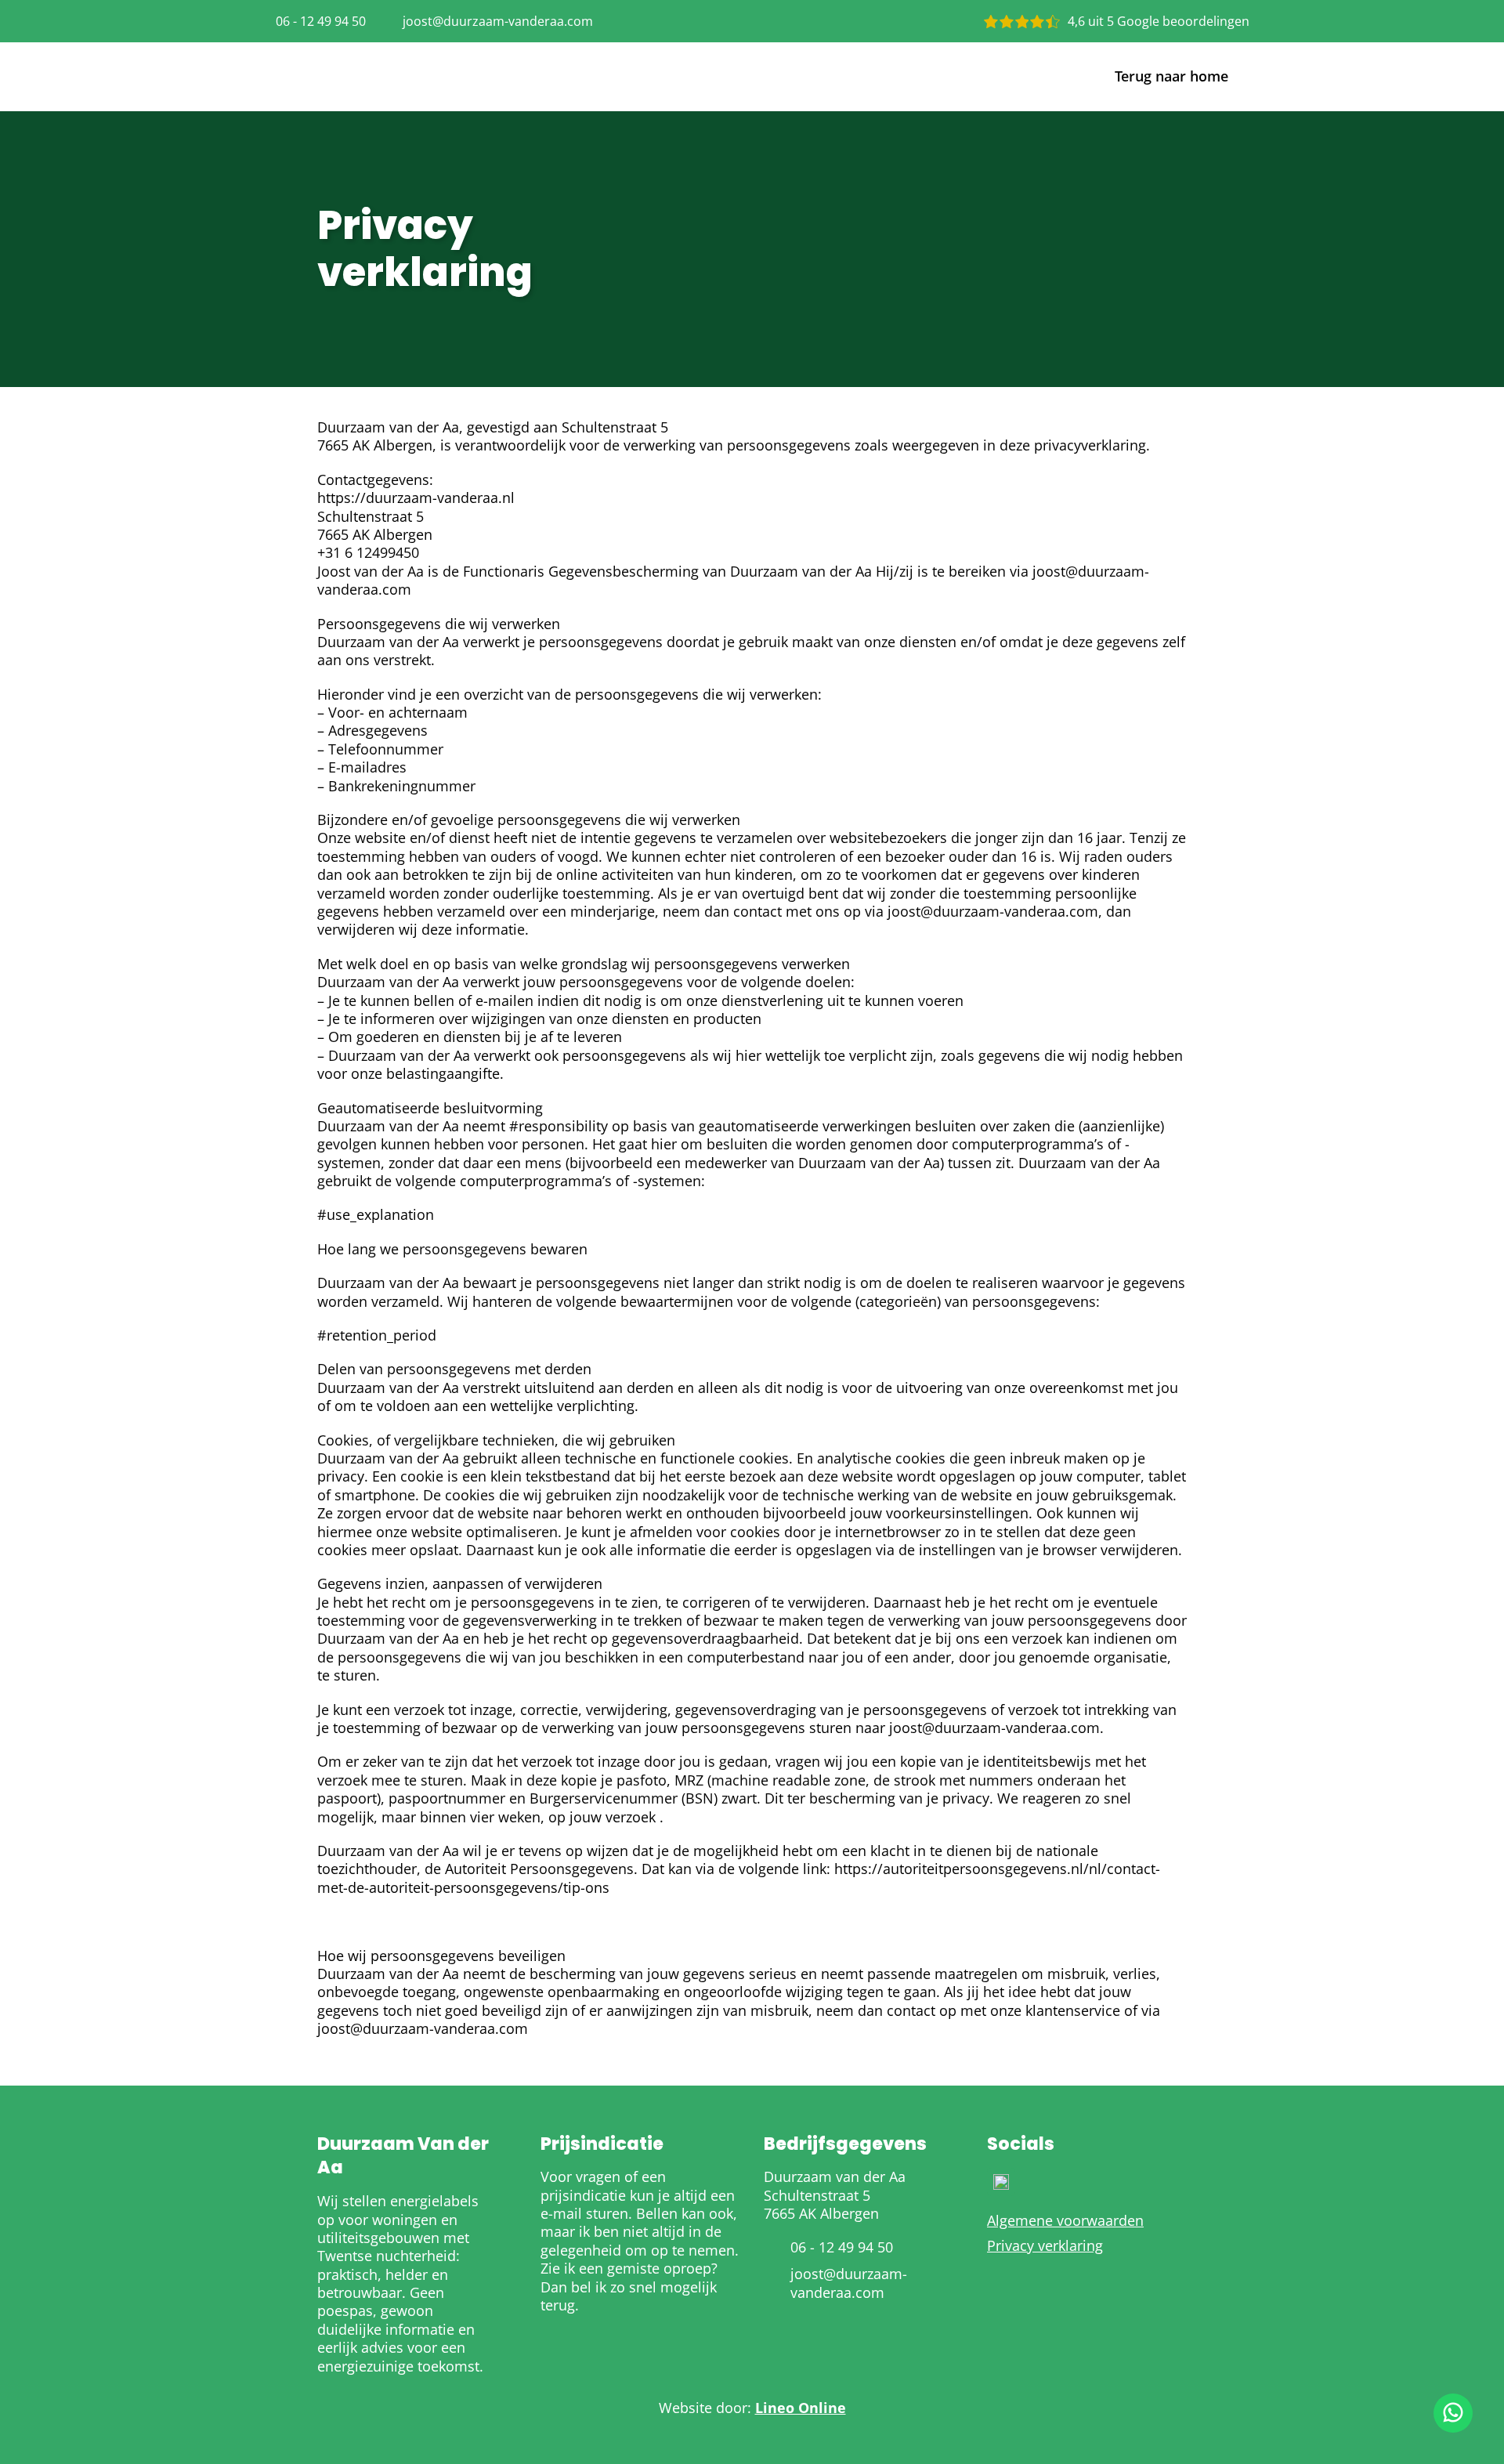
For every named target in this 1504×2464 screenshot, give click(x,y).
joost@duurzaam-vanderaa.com (498, 21)
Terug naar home (1171, 76)
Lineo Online (801, 2408)
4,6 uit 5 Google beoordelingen (1159, 21)
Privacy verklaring (1045, 2246)
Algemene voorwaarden (1065, 2221)
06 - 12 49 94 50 (321, 21)
